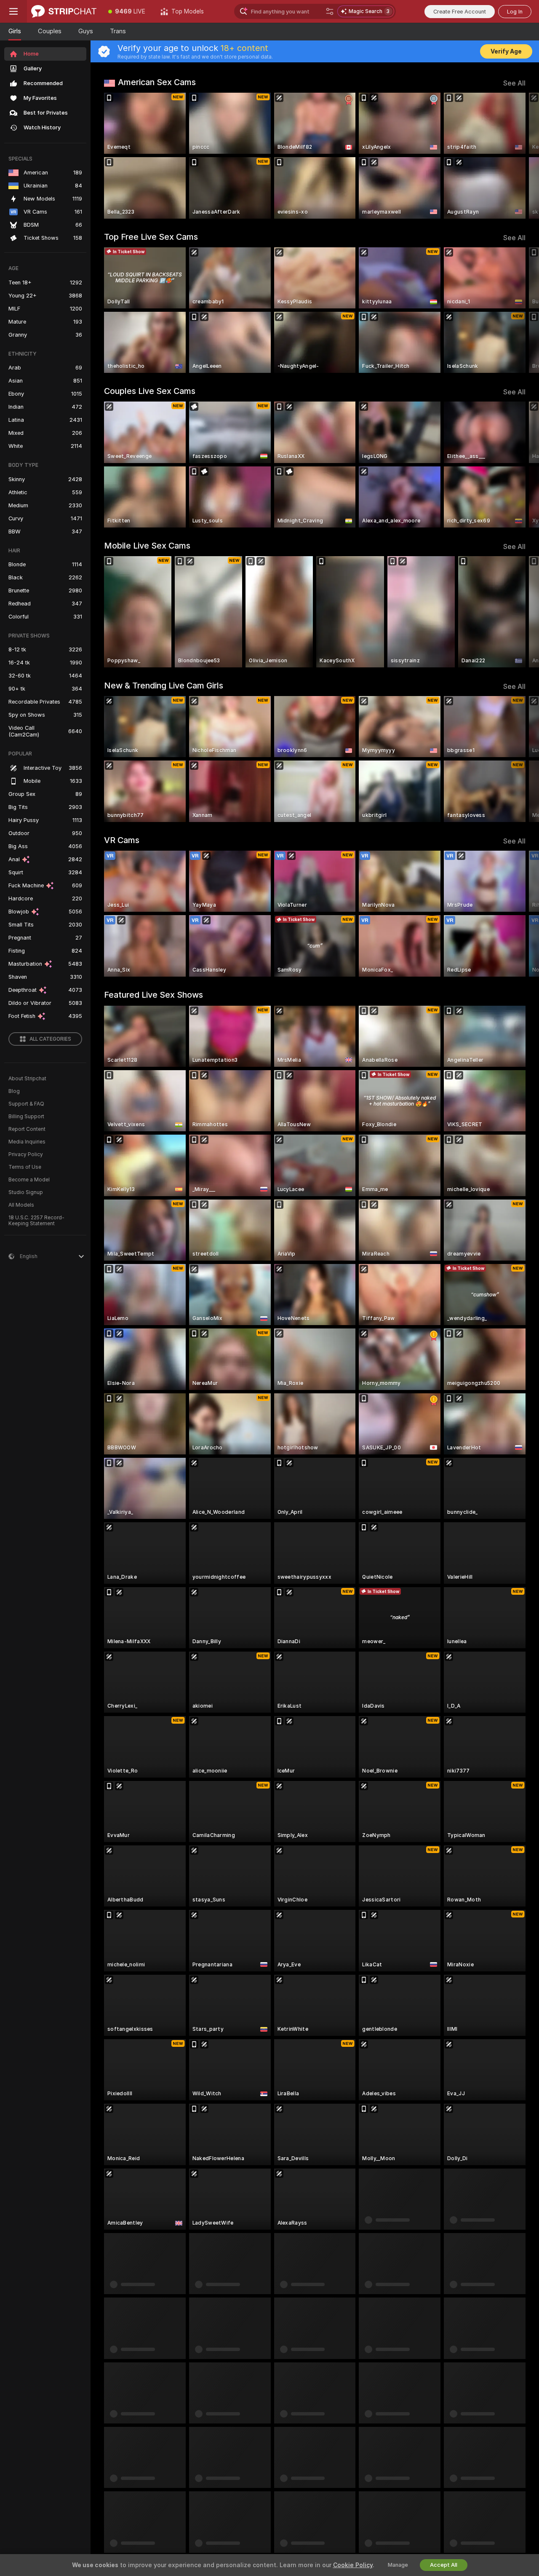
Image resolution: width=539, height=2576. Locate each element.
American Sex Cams (157, 82)
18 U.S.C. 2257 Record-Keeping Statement (36, 1221)
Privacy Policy (26, 1154)
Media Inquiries (27, 1142)
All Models (21, 1205)
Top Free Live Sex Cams (151, 237)
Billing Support (26, 1117)
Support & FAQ (26, 1104)
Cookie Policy (353, 2565)
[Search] (330, 11)
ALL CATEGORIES (50, 1039)
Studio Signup (26, 1192)
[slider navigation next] (518, 156)
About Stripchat (27, 1079)
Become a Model (29, 1180)
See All (514, 83)
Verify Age (506, 51)
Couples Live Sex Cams (150, 391)
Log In (515, 12)
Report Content (27, 1129)
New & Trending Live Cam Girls (164, 686)
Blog (14, 1091)
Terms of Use (25, 1167)
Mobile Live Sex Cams (147, 546)
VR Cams (122, 840)
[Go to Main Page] (64, 11)
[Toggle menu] (13, 11)
